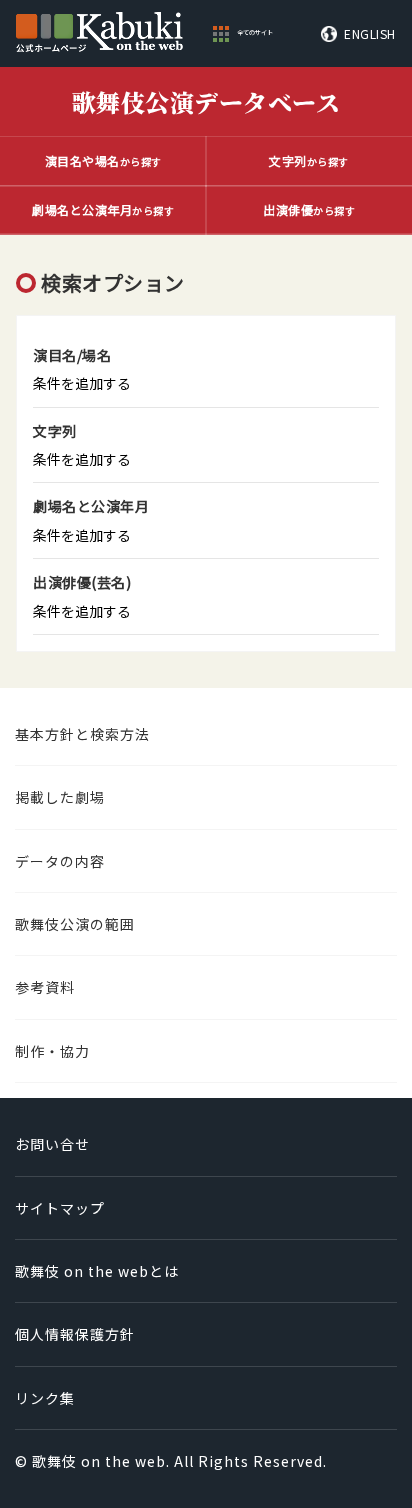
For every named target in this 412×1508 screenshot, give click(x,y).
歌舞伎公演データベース (206, 101)
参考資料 (45, 987)
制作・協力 (52, 1051)
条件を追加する (82, 383)
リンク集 (45, 1398)
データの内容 (60, 861)
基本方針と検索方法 (82, 734)
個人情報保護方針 (75, 1334)
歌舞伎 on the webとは (97, 1271)
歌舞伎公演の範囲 (75, 924)
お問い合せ (52, 1144)
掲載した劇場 (60, 797)
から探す (103, 160)
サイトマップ (60, 1208)
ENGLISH (370, 34)
